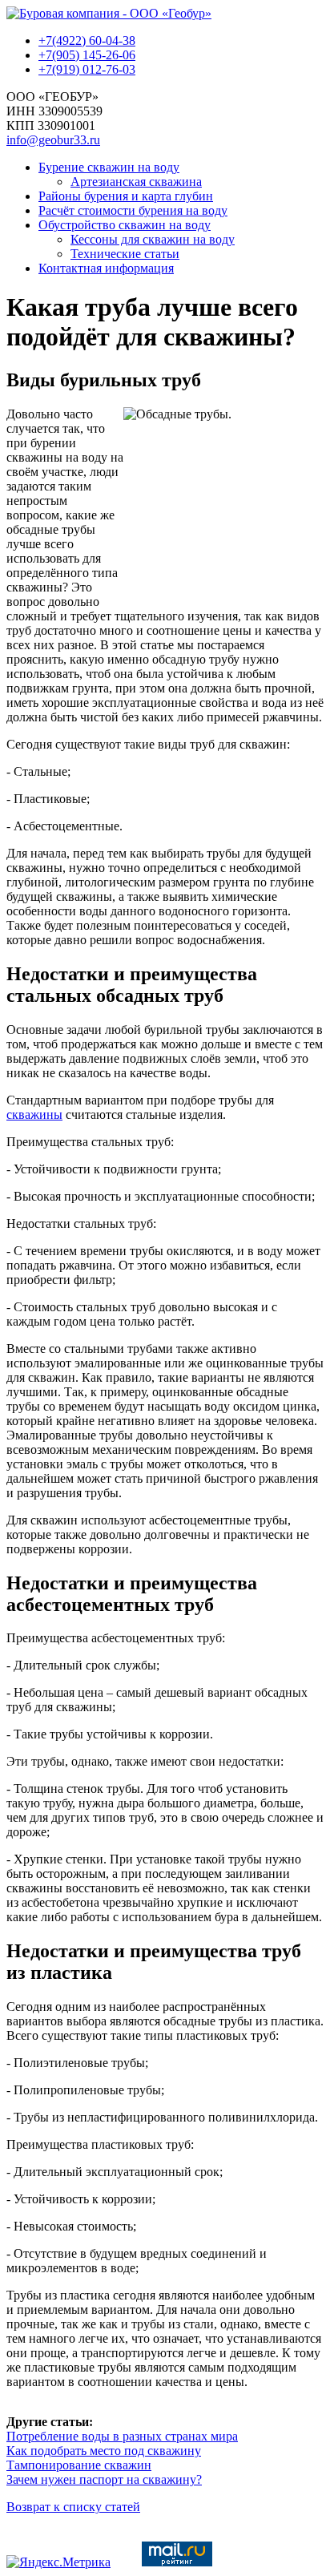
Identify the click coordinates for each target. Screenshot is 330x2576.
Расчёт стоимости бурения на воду (133, 210)
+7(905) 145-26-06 (87, 55)
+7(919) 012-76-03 (87, 69)
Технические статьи (125, 254)
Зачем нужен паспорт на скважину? (104, 2479)
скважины (34, 1114)
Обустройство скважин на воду (125, 225)
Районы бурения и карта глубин (126, 196)
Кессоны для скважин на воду (153, 239)
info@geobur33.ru (53, 140)
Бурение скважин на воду (109, 167)
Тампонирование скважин (79, 2465)
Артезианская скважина (136, 182)
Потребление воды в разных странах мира (122, 2436)
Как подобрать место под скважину (104, 2451)
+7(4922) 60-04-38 (87, 40)
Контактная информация (106, 268)
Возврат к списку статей (73, 2507)
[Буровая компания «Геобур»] (109, 13)
